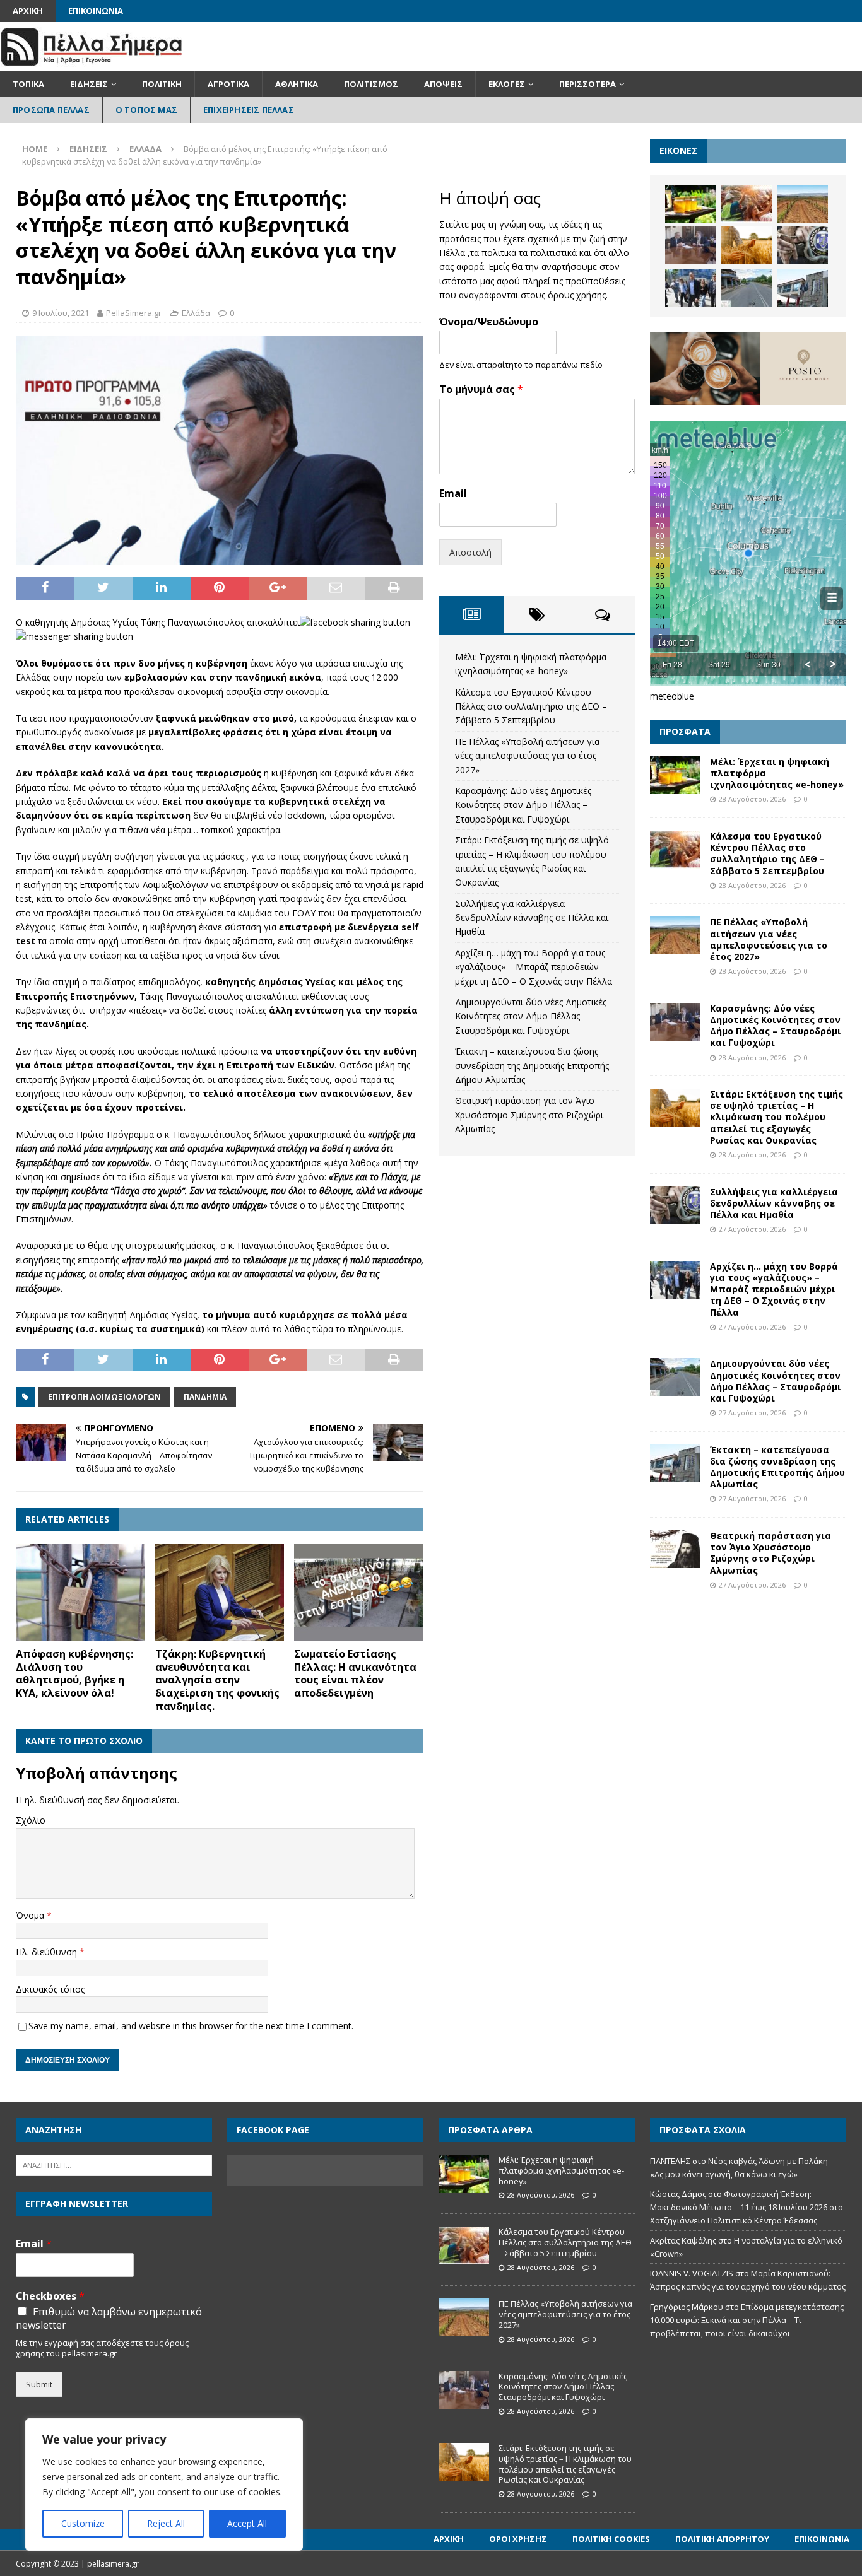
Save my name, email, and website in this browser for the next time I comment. (191, 2026)
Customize (83, 2523)
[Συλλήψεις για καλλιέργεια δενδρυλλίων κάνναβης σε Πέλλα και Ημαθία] (803, 245)
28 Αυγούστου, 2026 (752, 799)
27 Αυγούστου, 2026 (752, 1229)
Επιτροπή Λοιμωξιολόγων (104, 1397)
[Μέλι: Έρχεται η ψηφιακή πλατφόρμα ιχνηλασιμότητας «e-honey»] (690, 204)
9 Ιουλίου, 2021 (61, 313)
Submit (39, 2384)
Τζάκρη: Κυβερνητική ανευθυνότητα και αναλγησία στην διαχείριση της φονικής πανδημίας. (217, 1680)
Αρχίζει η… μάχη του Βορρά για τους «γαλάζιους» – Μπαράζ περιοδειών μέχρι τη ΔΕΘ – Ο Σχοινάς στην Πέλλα (534, 967)
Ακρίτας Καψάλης (683, 2240)
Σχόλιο (31, 1820)
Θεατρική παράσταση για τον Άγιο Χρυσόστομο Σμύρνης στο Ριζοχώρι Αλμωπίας (529, 1115)
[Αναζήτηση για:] (114, 2164)
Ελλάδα (196, 313)
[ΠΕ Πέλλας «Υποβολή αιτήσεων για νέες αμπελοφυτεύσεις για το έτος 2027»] (803, 204)
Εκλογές (507, 84)
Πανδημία (205, 1397)
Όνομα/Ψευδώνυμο (489, 322)
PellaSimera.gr (134, 313)
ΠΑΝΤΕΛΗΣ (670, 2161)
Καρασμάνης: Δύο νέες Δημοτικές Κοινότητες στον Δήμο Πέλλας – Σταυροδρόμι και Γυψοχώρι (523, 805)
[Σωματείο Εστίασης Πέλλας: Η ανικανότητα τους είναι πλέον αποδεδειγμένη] (359, 1593)
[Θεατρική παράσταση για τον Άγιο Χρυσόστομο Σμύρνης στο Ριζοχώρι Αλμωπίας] (675, 1549)
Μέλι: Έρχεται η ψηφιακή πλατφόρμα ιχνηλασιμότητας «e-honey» (561, 2170)
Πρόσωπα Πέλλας (51, 110)
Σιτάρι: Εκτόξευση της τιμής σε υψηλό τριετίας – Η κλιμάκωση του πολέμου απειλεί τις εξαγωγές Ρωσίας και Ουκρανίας (776, 1117)
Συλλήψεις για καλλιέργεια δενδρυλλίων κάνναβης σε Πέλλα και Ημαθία (532, 918)
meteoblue (672, 696)
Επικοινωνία (96, 11)
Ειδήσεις (89, 84)
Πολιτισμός (371, 84)
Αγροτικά (228, 84)
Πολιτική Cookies (611, 2539)
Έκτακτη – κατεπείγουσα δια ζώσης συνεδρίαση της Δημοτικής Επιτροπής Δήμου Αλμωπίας (532, 1065)
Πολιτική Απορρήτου (722, 2539)
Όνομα (31, 1915)
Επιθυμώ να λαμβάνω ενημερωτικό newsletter (109, 2319)
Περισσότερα (587, 84)
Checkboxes (50, 2296)
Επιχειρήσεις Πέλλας (249, 110)
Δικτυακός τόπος (50, 1989)
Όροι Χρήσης (518, 2539)
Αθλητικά (297, 84)
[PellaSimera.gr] (91, 64)
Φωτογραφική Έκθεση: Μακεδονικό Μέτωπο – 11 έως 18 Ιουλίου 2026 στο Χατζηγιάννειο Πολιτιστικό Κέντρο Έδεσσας (747, 2207)
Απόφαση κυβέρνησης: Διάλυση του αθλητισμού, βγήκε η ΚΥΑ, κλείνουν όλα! (74, 1673)
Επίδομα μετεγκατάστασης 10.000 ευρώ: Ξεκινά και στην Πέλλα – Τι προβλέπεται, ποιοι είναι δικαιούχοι (747, 2320)
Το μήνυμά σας (481, 389)
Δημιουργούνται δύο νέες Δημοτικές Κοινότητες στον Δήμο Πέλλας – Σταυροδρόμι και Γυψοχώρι (531, 1016)
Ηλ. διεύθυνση (48, 1952)
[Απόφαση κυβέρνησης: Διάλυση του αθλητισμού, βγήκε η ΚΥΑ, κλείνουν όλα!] (80, 1593)
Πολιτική (162, 84)
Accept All (247, 2523)
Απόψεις (443, 84)
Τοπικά (28, 84)
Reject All (166, 2523)
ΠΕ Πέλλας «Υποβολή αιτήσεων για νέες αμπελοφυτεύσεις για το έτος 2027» (527, 756)
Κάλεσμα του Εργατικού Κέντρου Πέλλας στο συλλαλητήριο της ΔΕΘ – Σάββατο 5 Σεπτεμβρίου (531, 706)
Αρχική (28, 11)
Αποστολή (470, 552)
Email (453, 494)
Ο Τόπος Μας (146, 110)
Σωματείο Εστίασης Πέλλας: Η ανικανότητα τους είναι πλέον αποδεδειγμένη (355, 1673)
